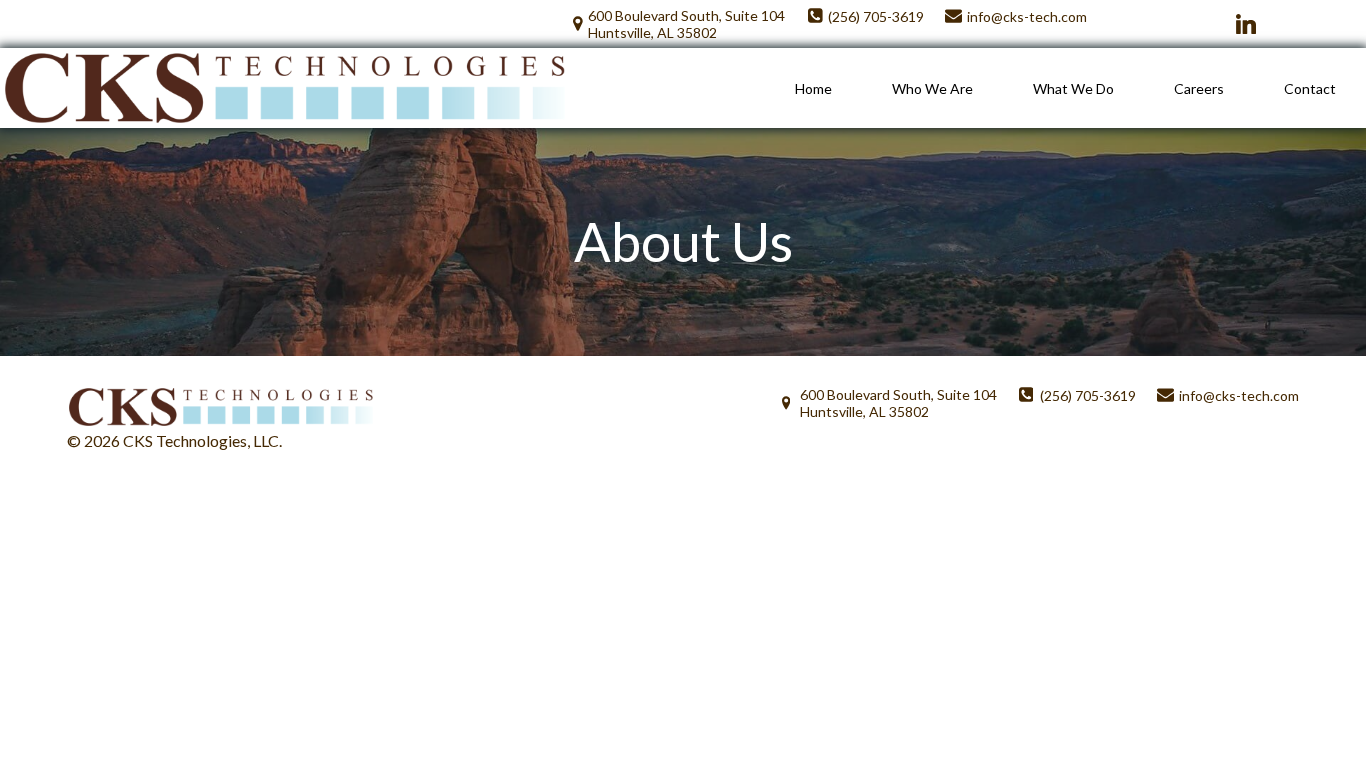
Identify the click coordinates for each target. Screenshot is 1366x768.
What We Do (1073, 88)
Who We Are (932, 88)
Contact (1310, 88)
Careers (1199, 88)
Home (813, 88)
